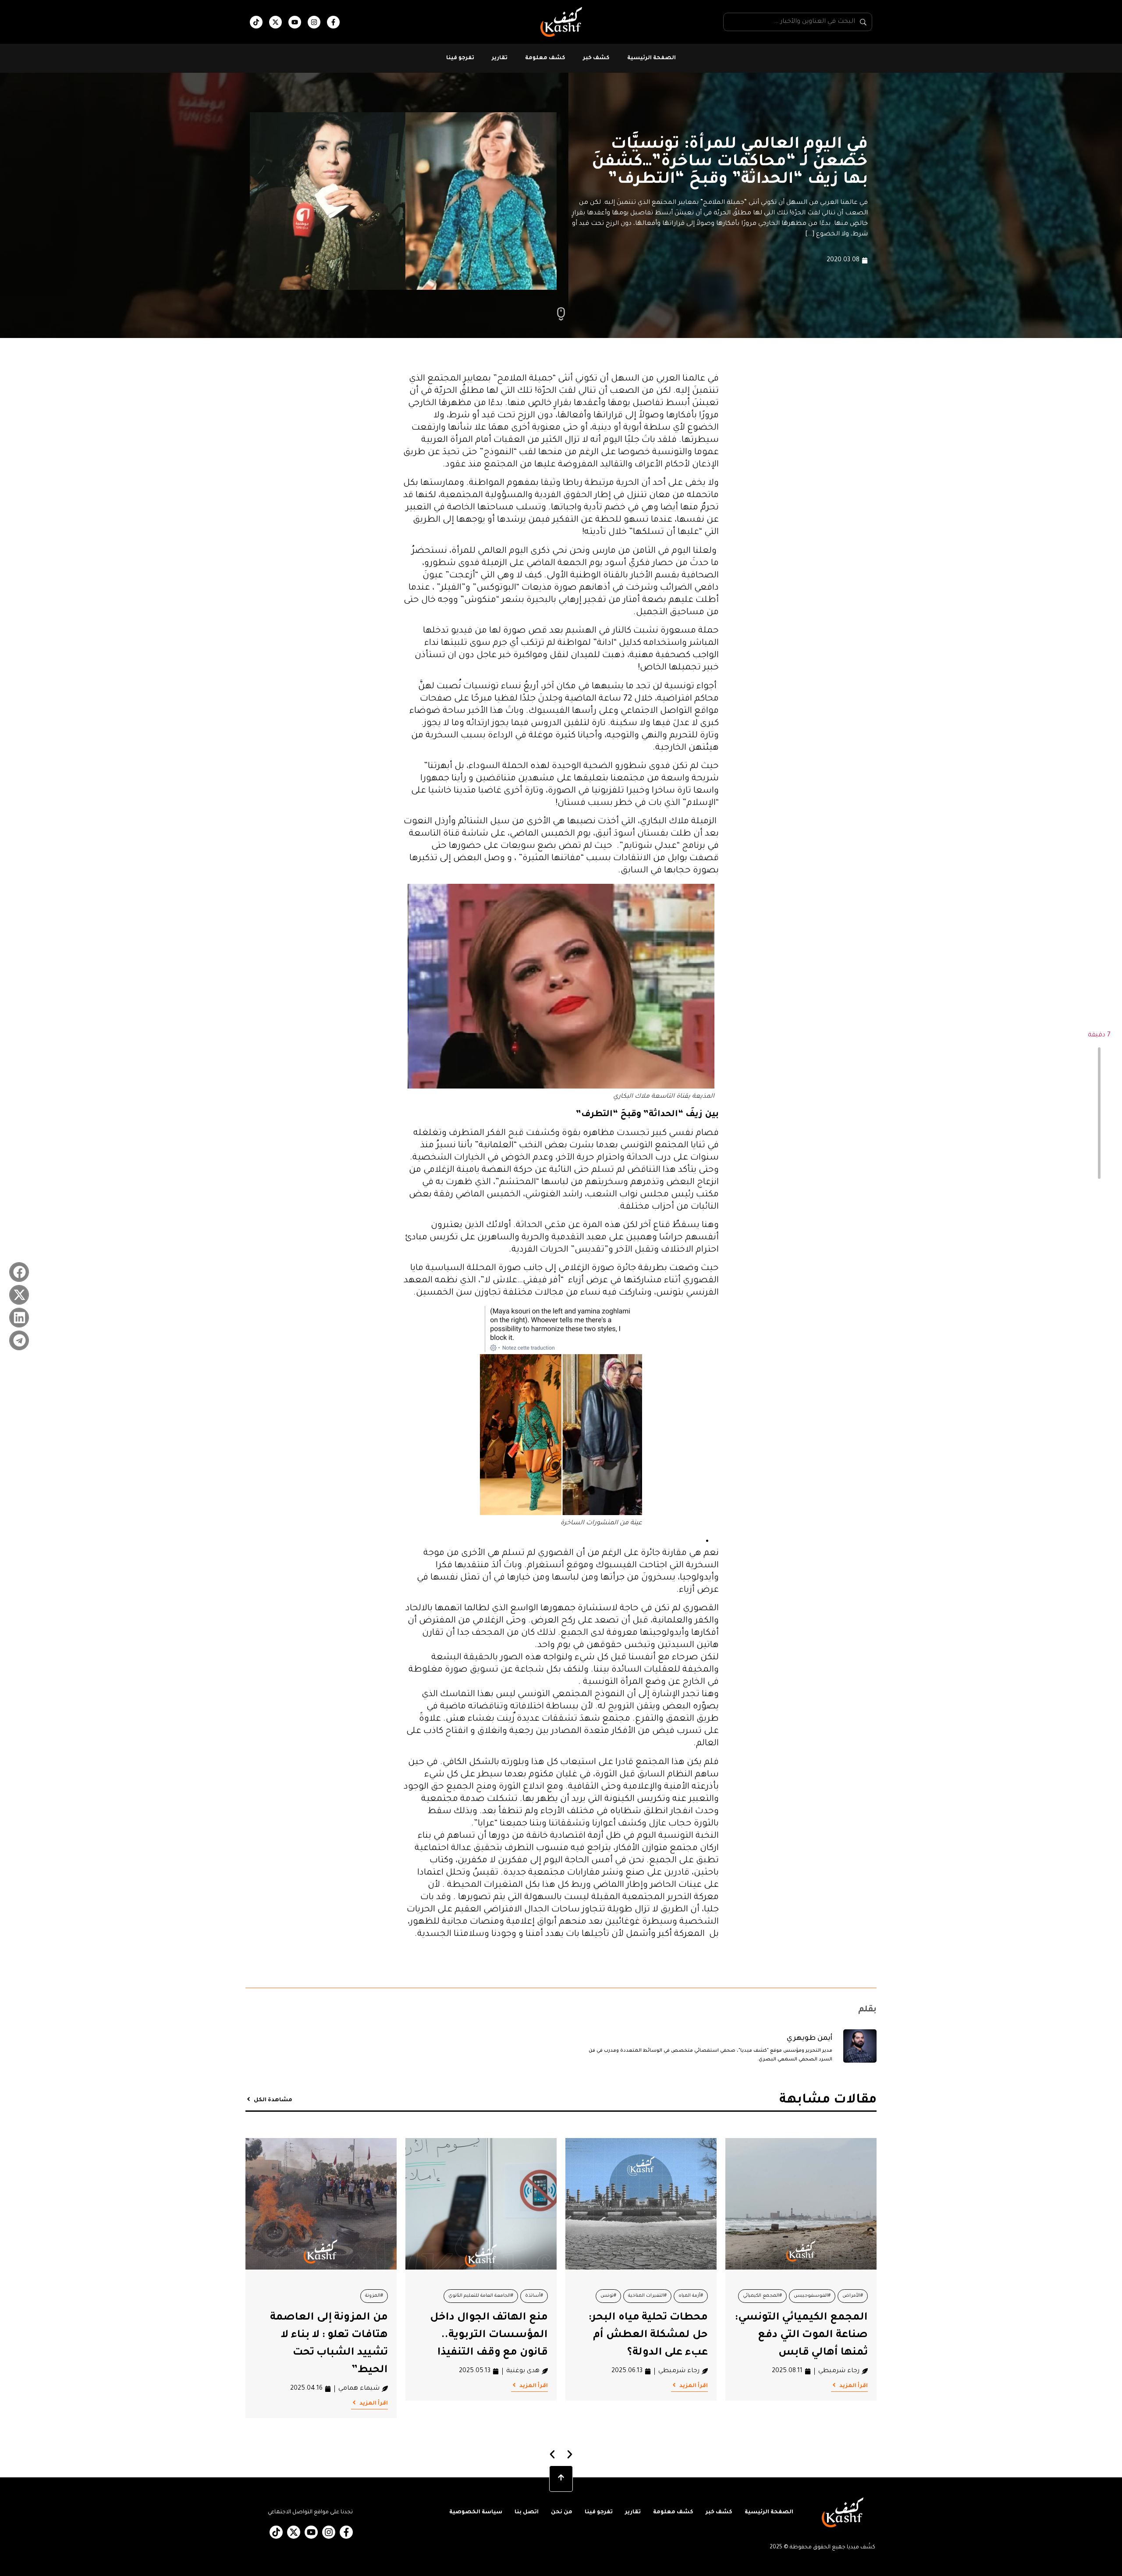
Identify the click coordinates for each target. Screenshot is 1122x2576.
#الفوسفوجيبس (812, 2296)
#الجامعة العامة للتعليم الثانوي (481, 2296)
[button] (19, 1272)
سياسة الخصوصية (476, 2512)
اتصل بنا (527, 2512)
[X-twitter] (275, 22)
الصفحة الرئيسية (652, 58)
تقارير (500, 58)
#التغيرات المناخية (647, 2296)
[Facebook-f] (333, 22)
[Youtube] (295, 22)
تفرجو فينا (460, 58)
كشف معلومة (545, 58)
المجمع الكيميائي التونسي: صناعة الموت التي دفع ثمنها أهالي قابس (801, 2335)
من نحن (562, 2512)
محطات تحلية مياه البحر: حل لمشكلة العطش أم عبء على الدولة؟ (648, 2335)
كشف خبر (596, 58)
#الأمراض (853, 2296)
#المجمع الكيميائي (762, 2296)
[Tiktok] (256, 22)
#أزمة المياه (691, 2296)
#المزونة (374, 2296)
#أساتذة (534, 2296)
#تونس (608, 2296)
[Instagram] (314, 22)
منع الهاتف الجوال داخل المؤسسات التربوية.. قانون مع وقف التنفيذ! (489, 2335)
